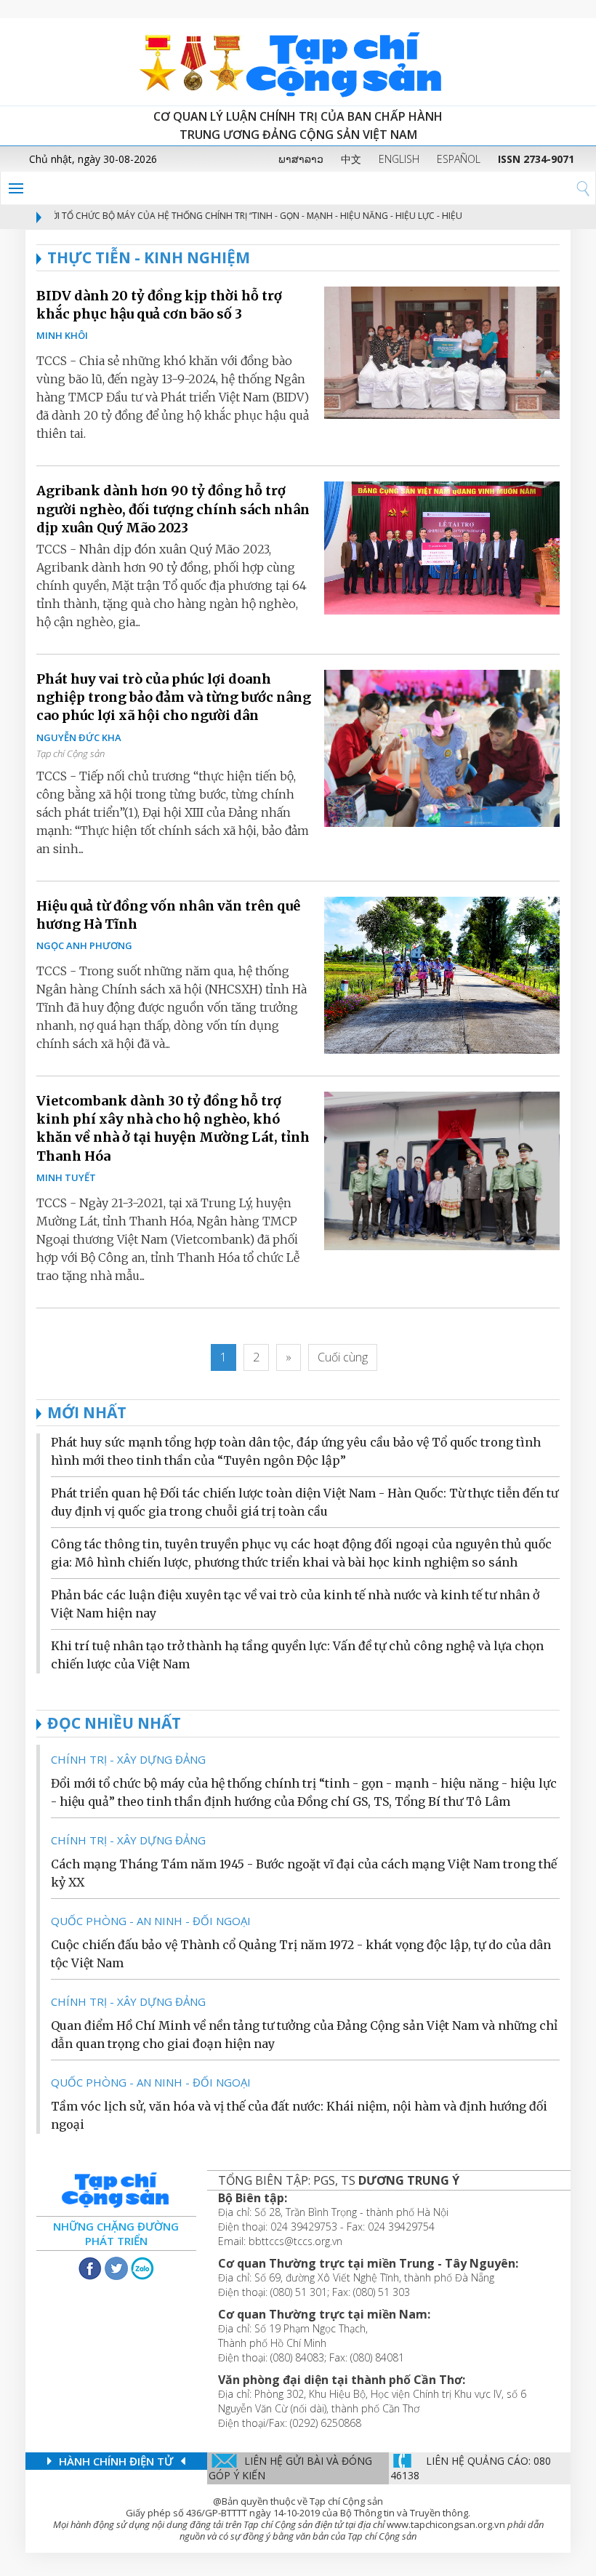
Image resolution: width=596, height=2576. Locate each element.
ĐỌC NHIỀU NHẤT (114, 1723)
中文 (351, 159)
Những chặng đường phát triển (116, 2233)
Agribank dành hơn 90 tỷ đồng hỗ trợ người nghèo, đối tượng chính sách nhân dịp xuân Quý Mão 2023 (173, 509)
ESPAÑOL (459, 159)
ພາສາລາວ (301, 159)
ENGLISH (399, 159)
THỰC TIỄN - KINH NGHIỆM (149, 257)
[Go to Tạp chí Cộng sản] (298, 62)
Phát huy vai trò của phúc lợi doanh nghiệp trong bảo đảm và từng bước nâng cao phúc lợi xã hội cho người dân (174, 697)
